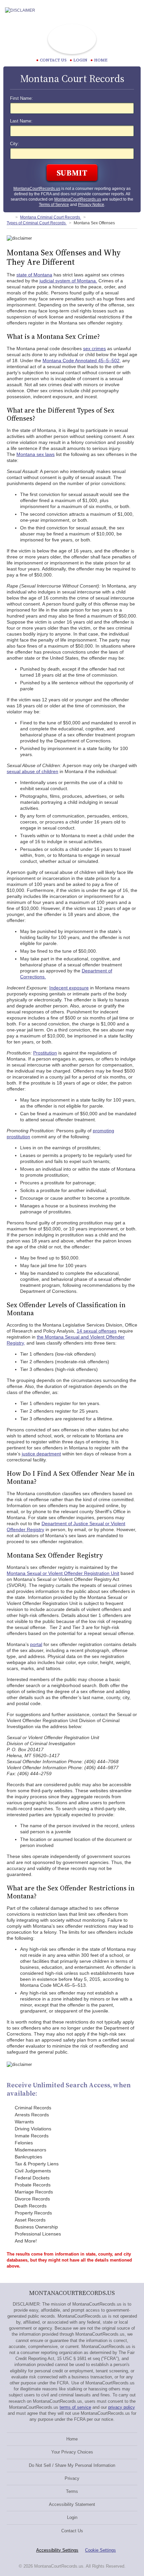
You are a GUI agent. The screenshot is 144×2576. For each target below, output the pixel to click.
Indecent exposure (69, 988)
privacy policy (122, 2407)
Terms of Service (54, 205)
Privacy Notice (91, 205)
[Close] (134, 10)
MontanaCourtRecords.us (37, 189)
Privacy (72, 2478)
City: (15, 144)
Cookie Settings (100, 2550)
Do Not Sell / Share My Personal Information (72, 2465)
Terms (72, 2491)
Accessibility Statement (72, 2504)
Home (101, 60)
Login (80, 60)
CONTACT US (53, 60)
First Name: (21, 98)
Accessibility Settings (57, 2550)
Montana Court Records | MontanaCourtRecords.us (72, 39)
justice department (41, 1454)
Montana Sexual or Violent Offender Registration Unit (63, 1573)
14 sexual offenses (97, 1331)
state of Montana (34, 275)
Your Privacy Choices (72, 2452)
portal (36, 1644)
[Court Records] (9, 217)
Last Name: (21, 121)
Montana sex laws (35, 454)
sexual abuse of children (32, 771)
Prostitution (45, 1053)
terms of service (75, 2407)
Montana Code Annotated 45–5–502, (82, 361)
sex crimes (94, 348)
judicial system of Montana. (68, 281)
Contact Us (72, 2531)
